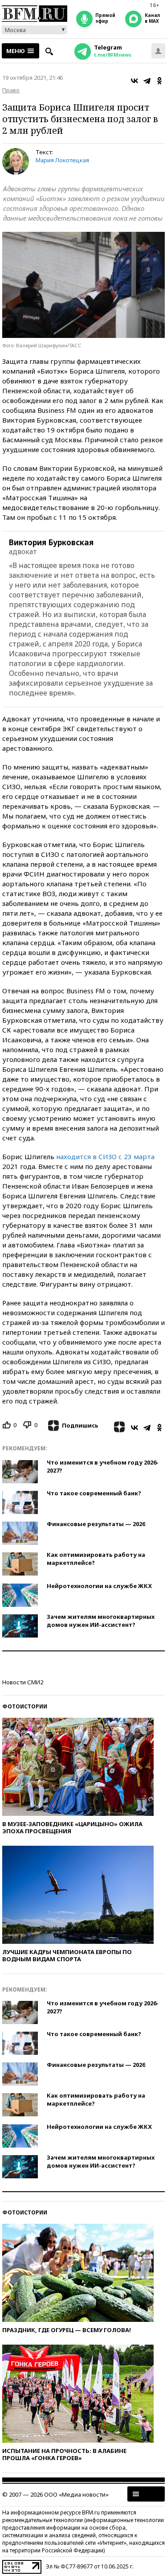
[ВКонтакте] (134, 81)
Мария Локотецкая (62, 160)
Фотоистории (25, 1706)
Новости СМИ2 (23, 1682)
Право (11, 90)
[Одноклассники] (159, 81)
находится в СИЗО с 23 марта (105, 1156)
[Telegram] (147, 81)
